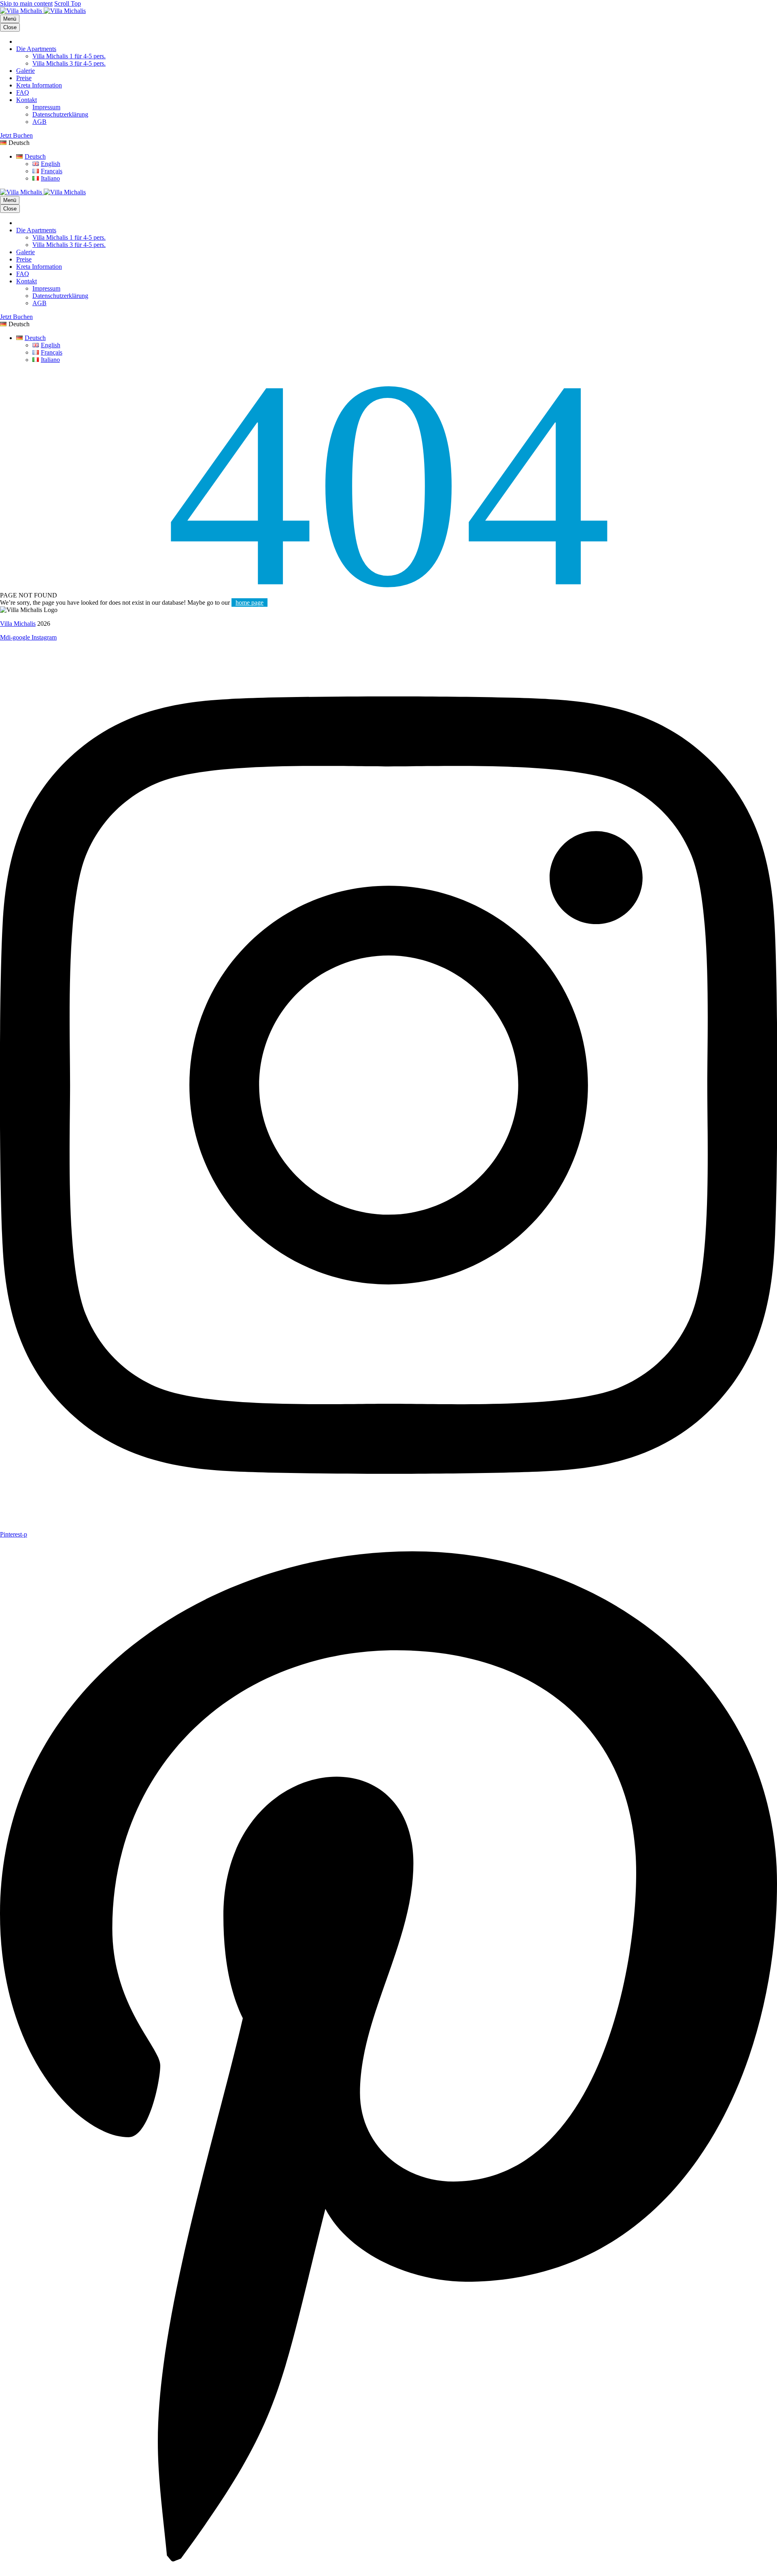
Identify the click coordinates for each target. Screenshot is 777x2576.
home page (249, 603)
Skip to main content (26, 3)
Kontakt (27, 100)
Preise (24, 78)
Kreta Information (39, 85)
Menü (10, 19)
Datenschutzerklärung (60, 114)
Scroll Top (68, 3)
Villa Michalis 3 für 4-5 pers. (69, 63)
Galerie (25, 71)
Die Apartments (36, 49)
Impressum (46, 107)
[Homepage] (43, 11)
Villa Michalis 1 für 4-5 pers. (69, 56)
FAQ (23, 92)
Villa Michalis (18, 624)
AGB (39, 122)
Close (10, 27)
